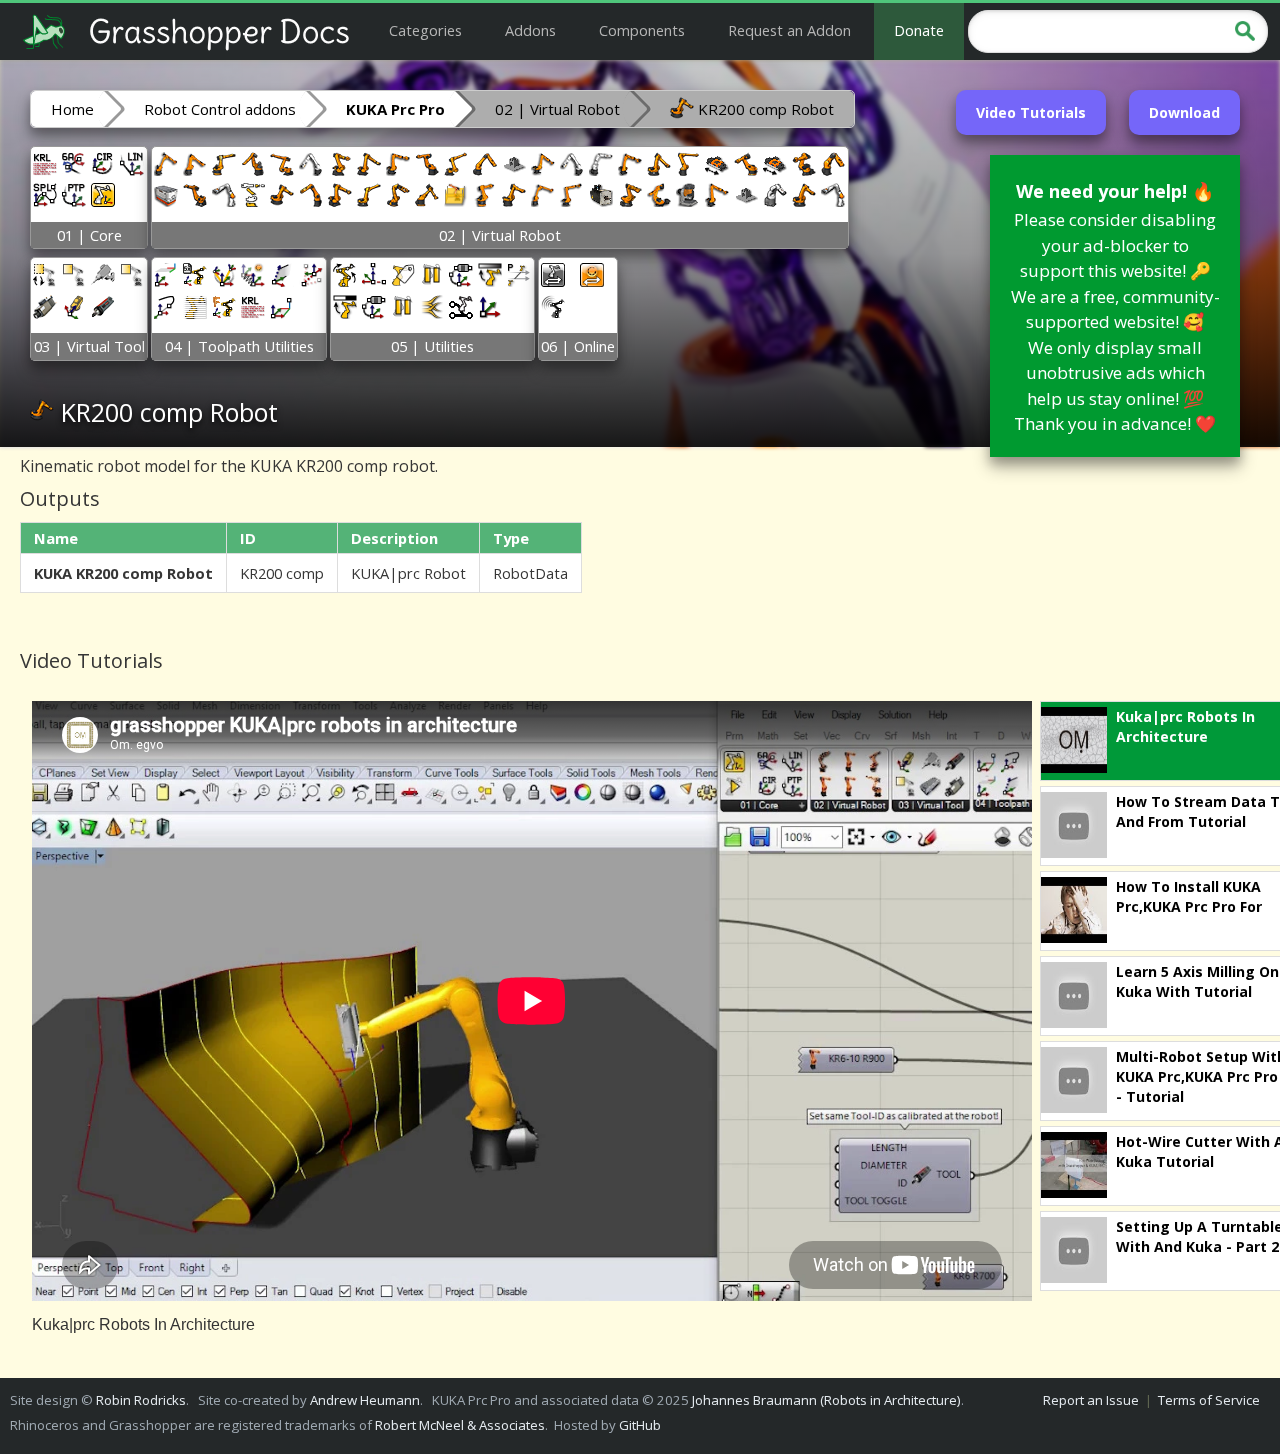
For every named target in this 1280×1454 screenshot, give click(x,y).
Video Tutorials (1031, 112)
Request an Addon (789, 30)
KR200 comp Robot (764, 109)
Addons (530, 30)
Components (642, 30)
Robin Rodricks (141, 1400)
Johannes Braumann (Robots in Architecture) (826, 1400)
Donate (919, 30)
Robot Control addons (220, 109)
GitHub (640, 1425)
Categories (425, 30)
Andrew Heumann (365, 1400)
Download (1184, 112)
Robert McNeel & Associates (460, 1425)
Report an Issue (1091, 1400)
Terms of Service (1209, 1400)
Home (72, 109)
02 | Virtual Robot (557, 109)
